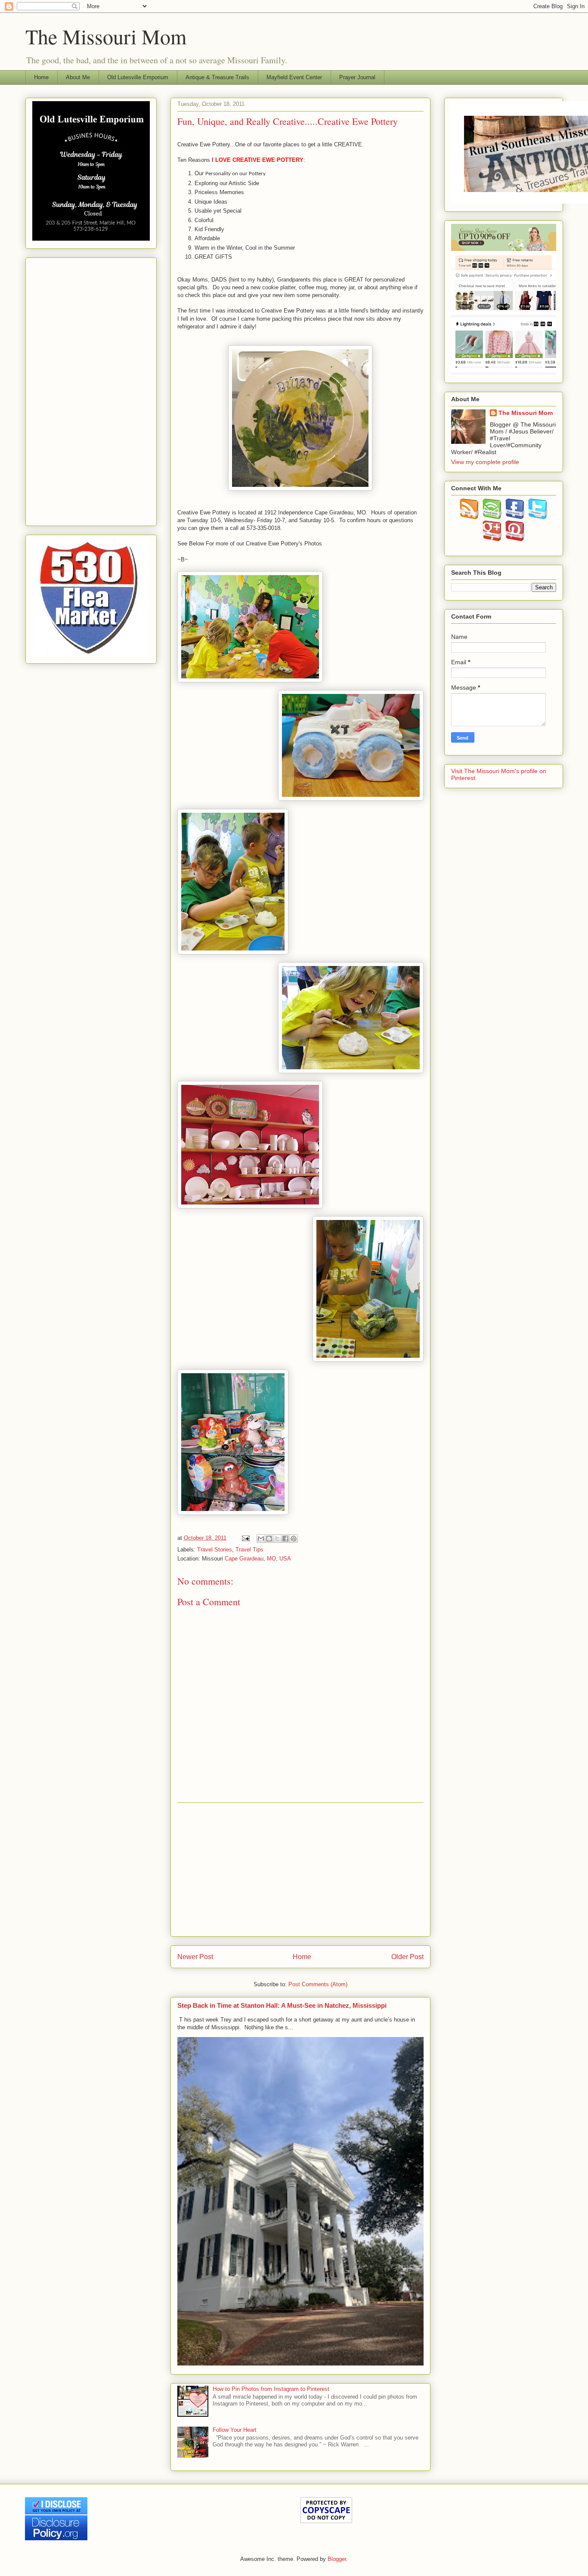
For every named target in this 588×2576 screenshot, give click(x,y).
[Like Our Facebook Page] (515, 517)
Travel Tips (249, 1550)
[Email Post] (246, 1538)
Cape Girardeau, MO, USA (258, 1559)
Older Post (407, 1957)
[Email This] (261, 1539)
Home (41, 77)
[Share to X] (277, 1539)
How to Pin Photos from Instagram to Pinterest (271, 2389)
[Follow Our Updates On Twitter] (538, 517)
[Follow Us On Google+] (492, 539)
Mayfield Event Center (294, 77)
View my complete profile (485, 462)
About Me (78, 77)
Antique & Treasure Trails (217, 77)
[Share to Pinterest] (294, 1539)
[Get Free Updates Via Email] (492, 517)
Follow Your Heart (235, 2430)
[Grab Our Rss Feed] (469, 517)
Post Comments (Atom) (318, 1984)
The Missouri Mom (106, 36)
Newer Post (195, 1957)
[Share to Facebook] (285, 1539)
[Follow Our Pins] (515, 539)
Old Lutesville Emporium (138, 77)
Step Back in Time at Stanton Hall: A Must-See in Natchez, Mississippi (282, 2005)
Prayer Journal (357, 77)
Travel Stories (215, 1550)
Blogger (337, 2559)
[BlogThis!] (269, 1539)
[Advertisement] (300, 1870)
